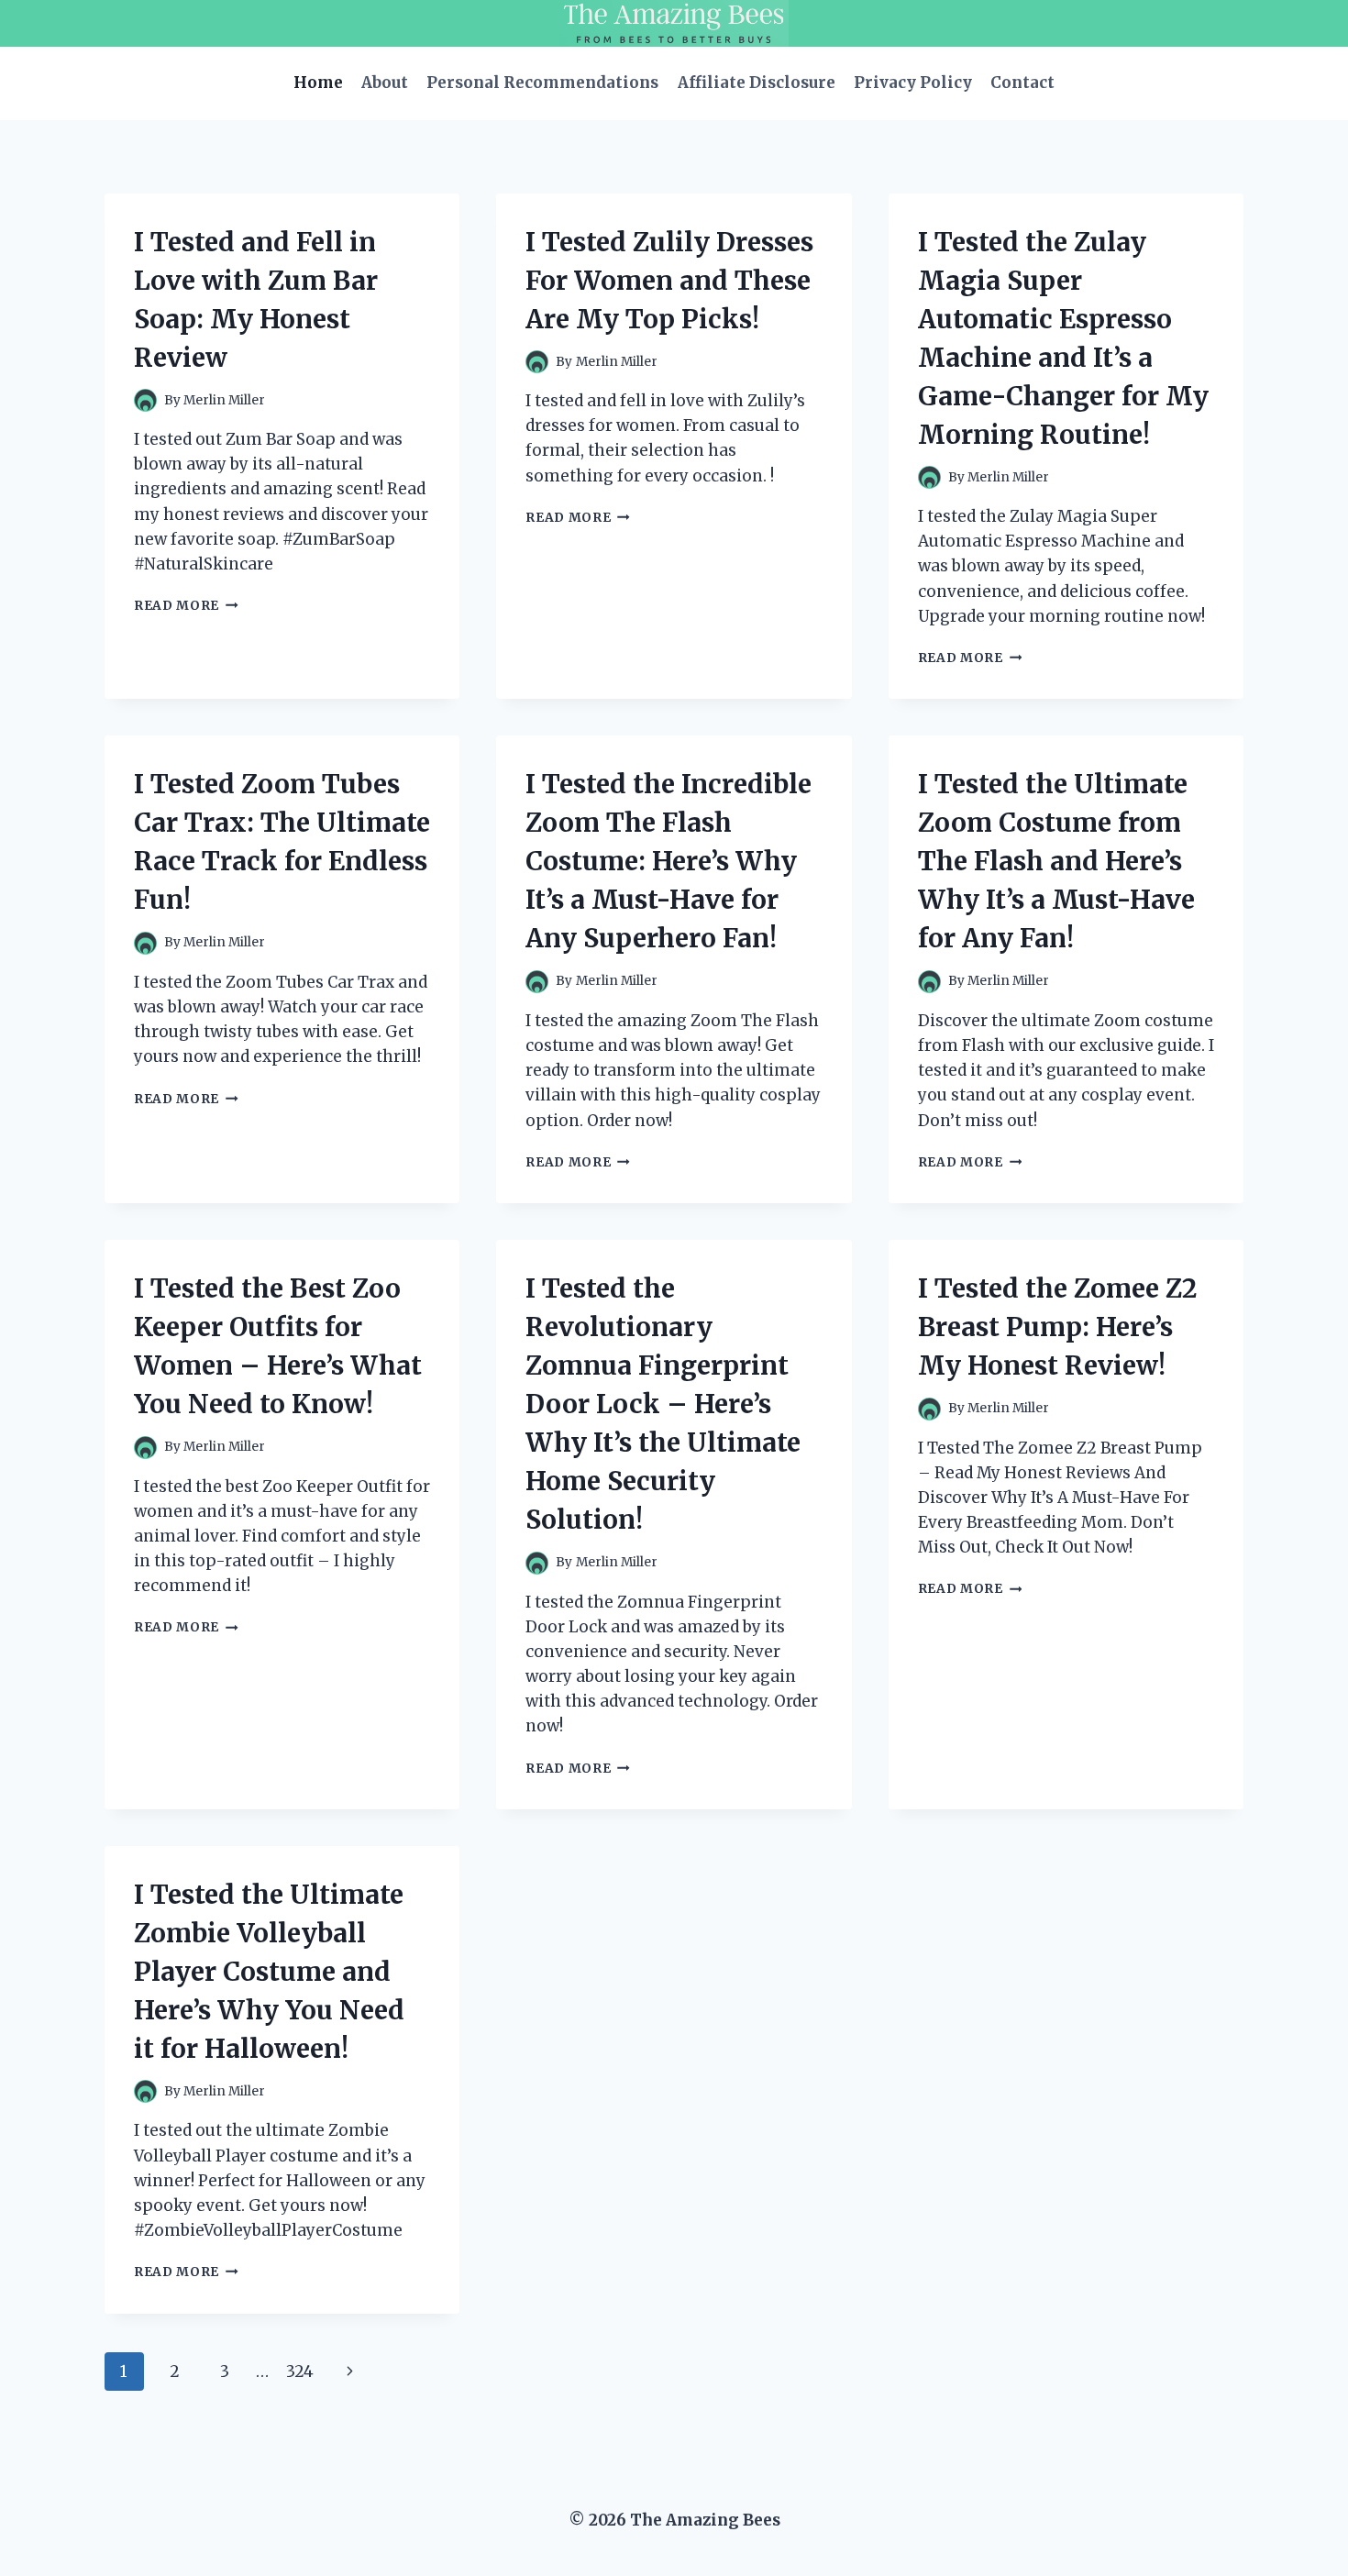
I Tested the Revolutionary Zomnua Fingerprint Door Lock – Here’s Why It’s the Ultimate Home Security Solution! (663, 1404)
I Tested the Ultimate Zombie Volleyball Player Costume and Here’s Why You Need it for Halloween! (269, 1972)
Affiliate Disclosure (757, 83)
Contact (1022, 83)
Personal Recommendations (542, 83)
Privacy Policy (913, 83)
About (385, 83)
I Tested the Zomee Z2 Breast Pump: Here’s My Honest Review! (1057, 1327)
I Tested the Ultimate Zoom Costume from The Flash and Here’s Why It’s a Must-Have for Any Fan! (1056, 861)
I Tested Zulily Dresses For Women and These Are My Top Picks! (669, 281)
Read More (186, 606)
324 (300, 2371)
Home (318, 83)
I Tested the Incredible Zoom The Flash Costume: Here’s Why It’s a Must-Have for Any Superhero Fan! (668, 861)
